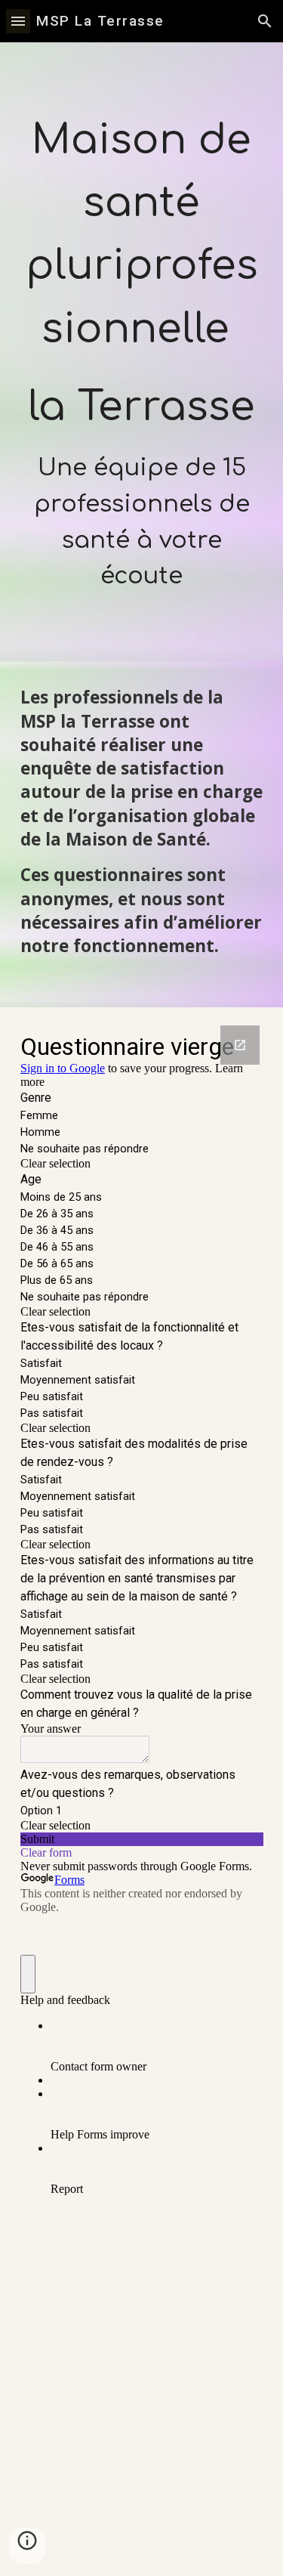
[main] (142, 352)
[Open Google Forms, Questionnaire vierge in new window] (240, 1045)
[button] (18, 21)
